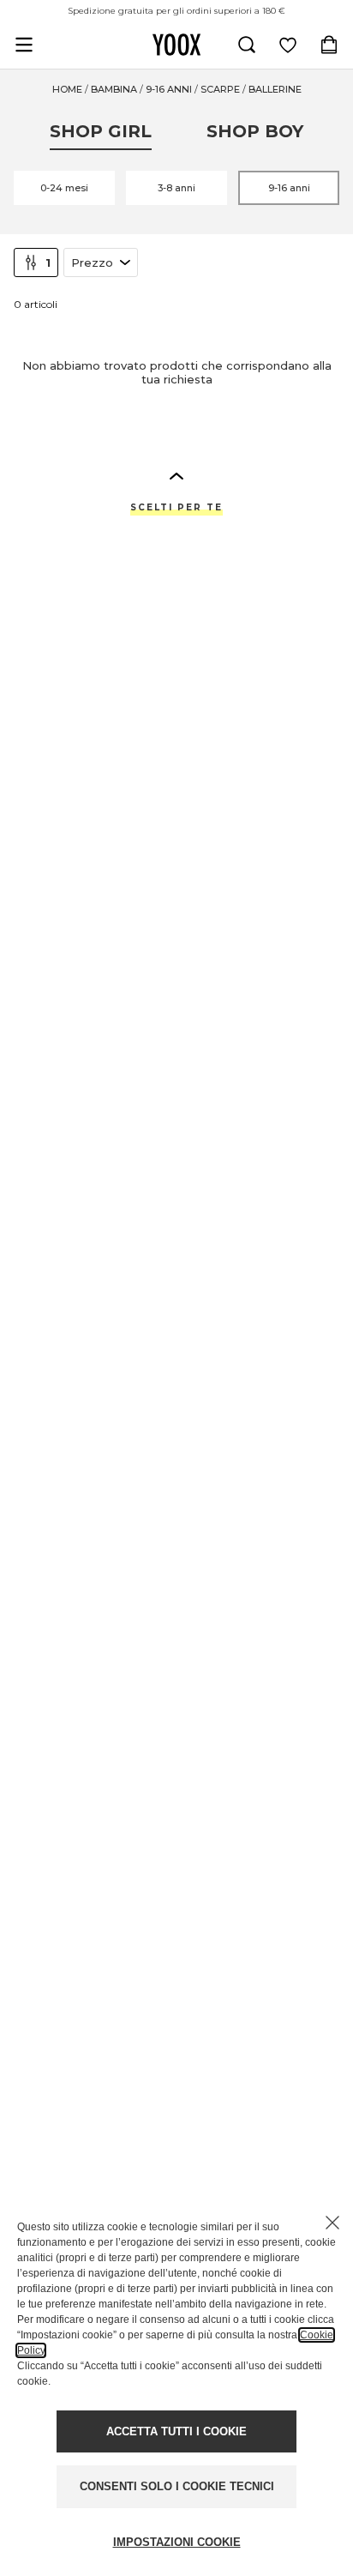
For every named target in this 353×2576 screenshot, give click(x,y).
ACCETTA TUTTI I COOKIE (176, 2431)
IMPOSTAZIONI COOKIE (177, 2542)
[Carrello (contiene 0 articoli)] (329, 45)
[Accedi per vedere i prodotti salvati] (288, 45)
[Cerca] (247, 45)
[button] (176, 475)
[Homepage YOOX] (176, 45)
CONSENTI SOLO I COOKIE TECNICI (177, 2486)
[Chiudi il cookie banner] (332, 2223)
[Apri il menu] (24, 45)
